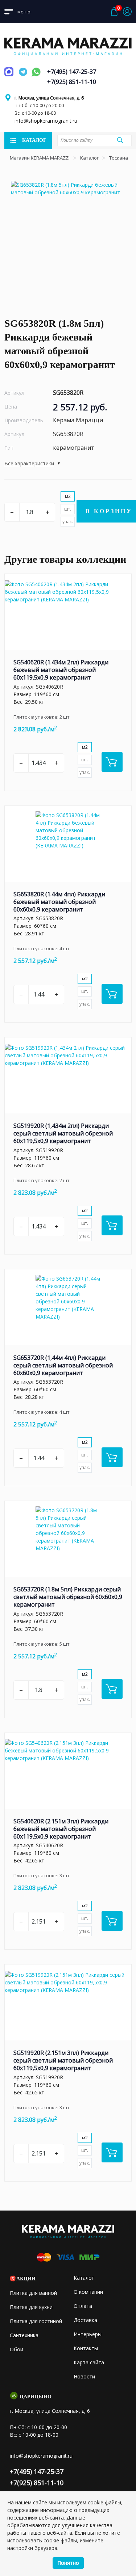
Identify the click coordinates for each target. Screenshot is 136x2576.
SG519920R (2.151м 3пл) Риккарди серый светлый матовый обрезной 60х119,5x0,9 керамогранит (63, 2060)
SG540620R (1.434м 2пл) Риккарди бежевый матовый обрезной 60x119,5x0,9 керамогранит (61, 670)
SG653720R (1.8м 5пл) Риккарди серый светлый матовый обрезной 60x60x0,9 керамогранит (68, 1597)
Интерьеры (88, 2334)
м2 (68, 496)
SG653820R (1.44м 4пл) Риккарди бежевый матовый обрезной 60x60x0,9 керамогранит (59, 902)
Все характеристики (29, 463)
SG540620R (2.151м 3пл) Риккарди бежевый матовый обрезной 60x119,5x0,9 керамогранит (61, 1829)
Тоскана (119, 158)
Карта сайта (89, 2362)
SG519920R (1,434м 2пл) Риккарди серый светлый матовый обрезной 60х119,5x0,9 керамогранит (63, 1133)
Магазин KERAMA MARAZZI (40, 158)
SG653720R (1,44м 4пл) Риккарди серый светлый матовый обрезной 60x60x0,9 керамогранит (63, 1365)
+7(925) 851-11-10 (72, 82)
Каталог (89, 158)
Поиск (120, 140)
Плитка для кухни (31, 2307)
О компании (88, 2292)
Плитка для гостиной (36, 2321)
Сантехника (24, 2335)
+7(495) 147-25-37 (72, 72)
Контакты (86, 2348)
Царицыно (36, 2397)
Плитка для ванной (33, 2293)
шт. (68, 509)
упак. (68, 522)
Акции (26, 2279)
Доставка (85, 2320)
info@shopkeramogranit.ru (46, 121)
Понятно (68, 2563)
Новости (84, 2376)
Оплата (83, 2306)
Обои (17, 2349)
